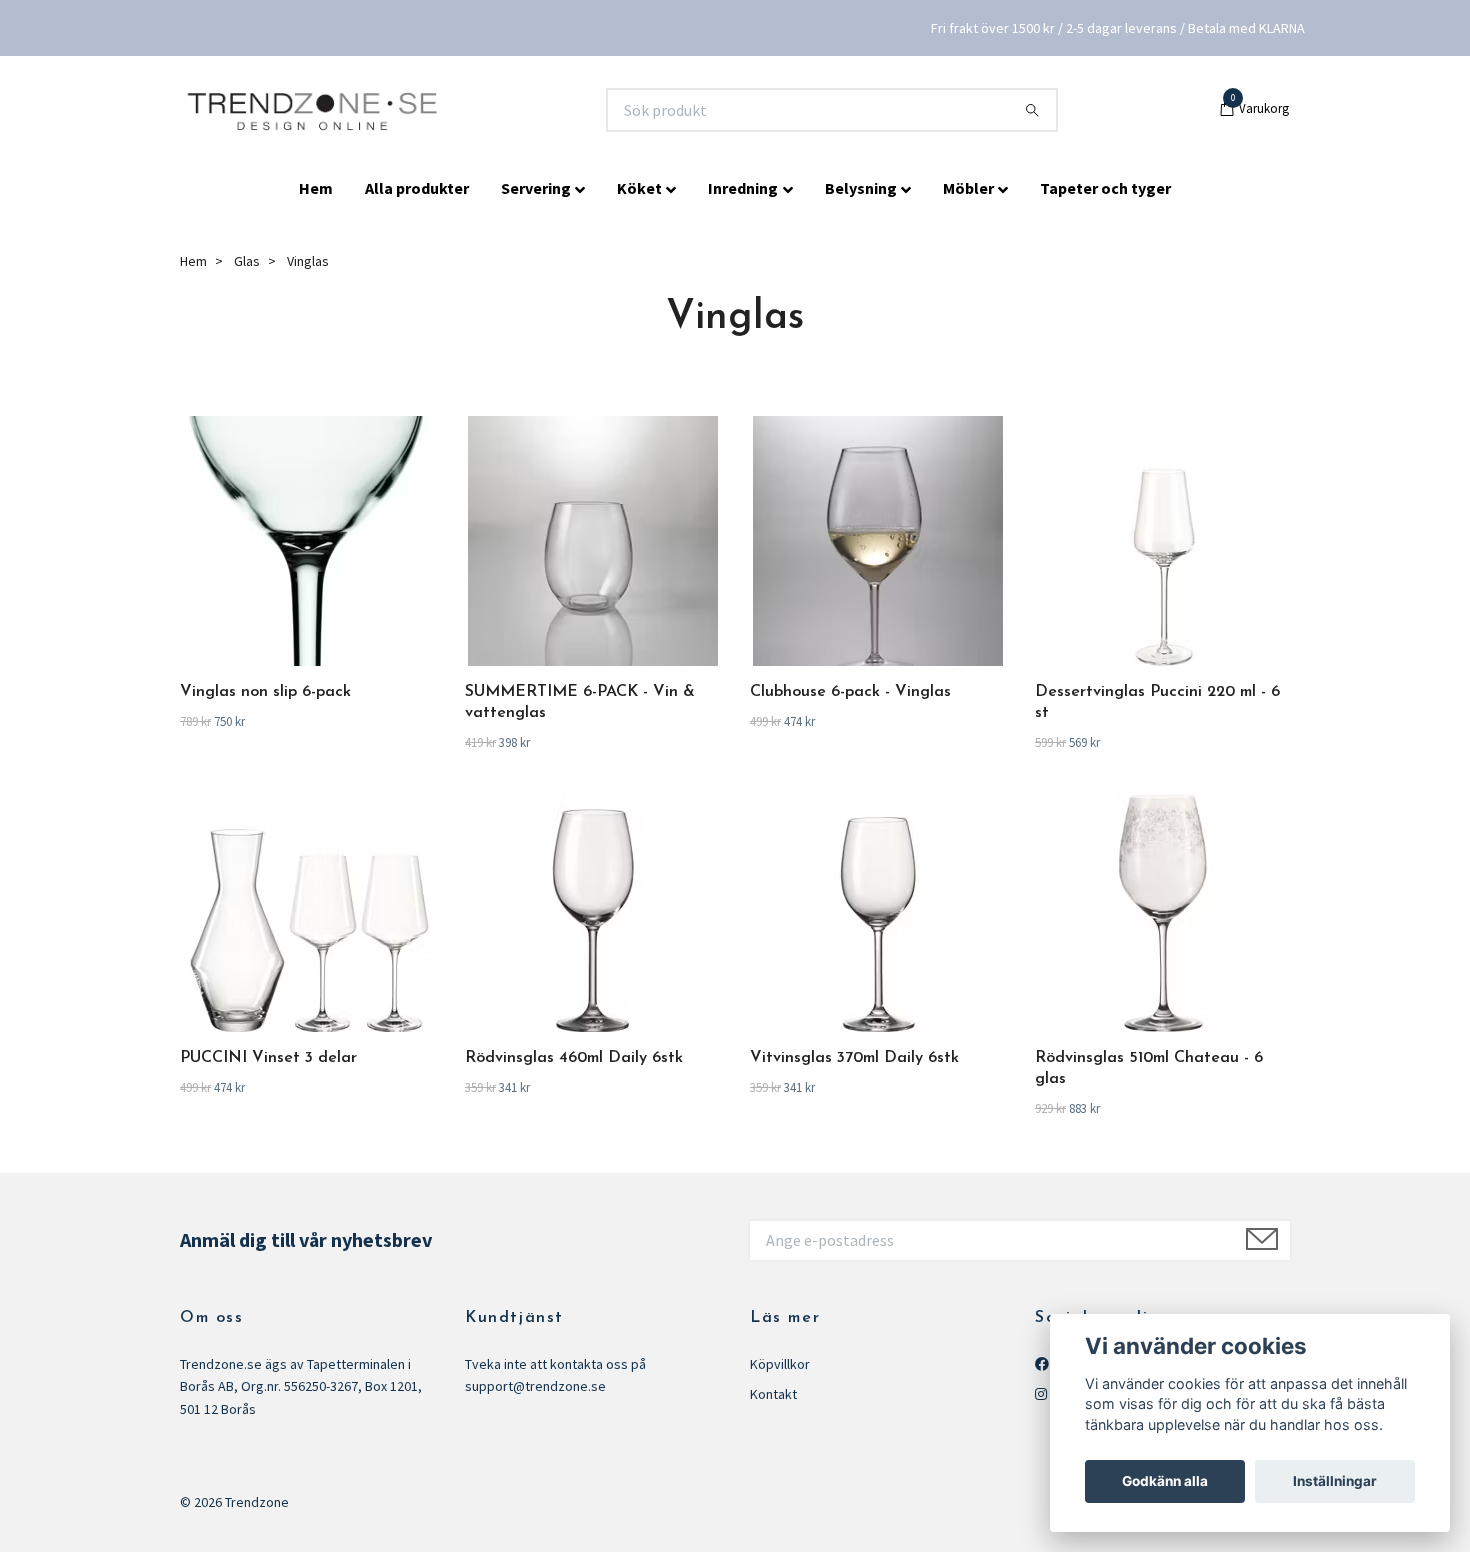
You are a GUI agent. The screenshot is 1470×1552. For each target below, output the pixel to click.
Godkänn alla (1165, 1481)
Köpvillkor (780, 1364)
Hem (316, 188)
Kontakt (773, 1394)
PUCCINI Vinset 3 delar (268, 1058)
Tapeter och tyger (1105, 188)
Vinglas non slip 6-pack (265, 692)
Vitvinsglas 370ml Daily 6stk (854, 1058)
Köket (639, 188)
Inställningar (1335, 1481)
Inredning (743, 188)
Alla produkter (417, 188)
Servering (536, 188)
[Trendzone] (314, 110)
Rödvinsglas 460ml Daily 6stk (574, 1058)
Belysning (861, 188)
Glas (247, 261)
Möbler (968, 188)
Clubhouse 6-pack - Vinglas (850, 692)
